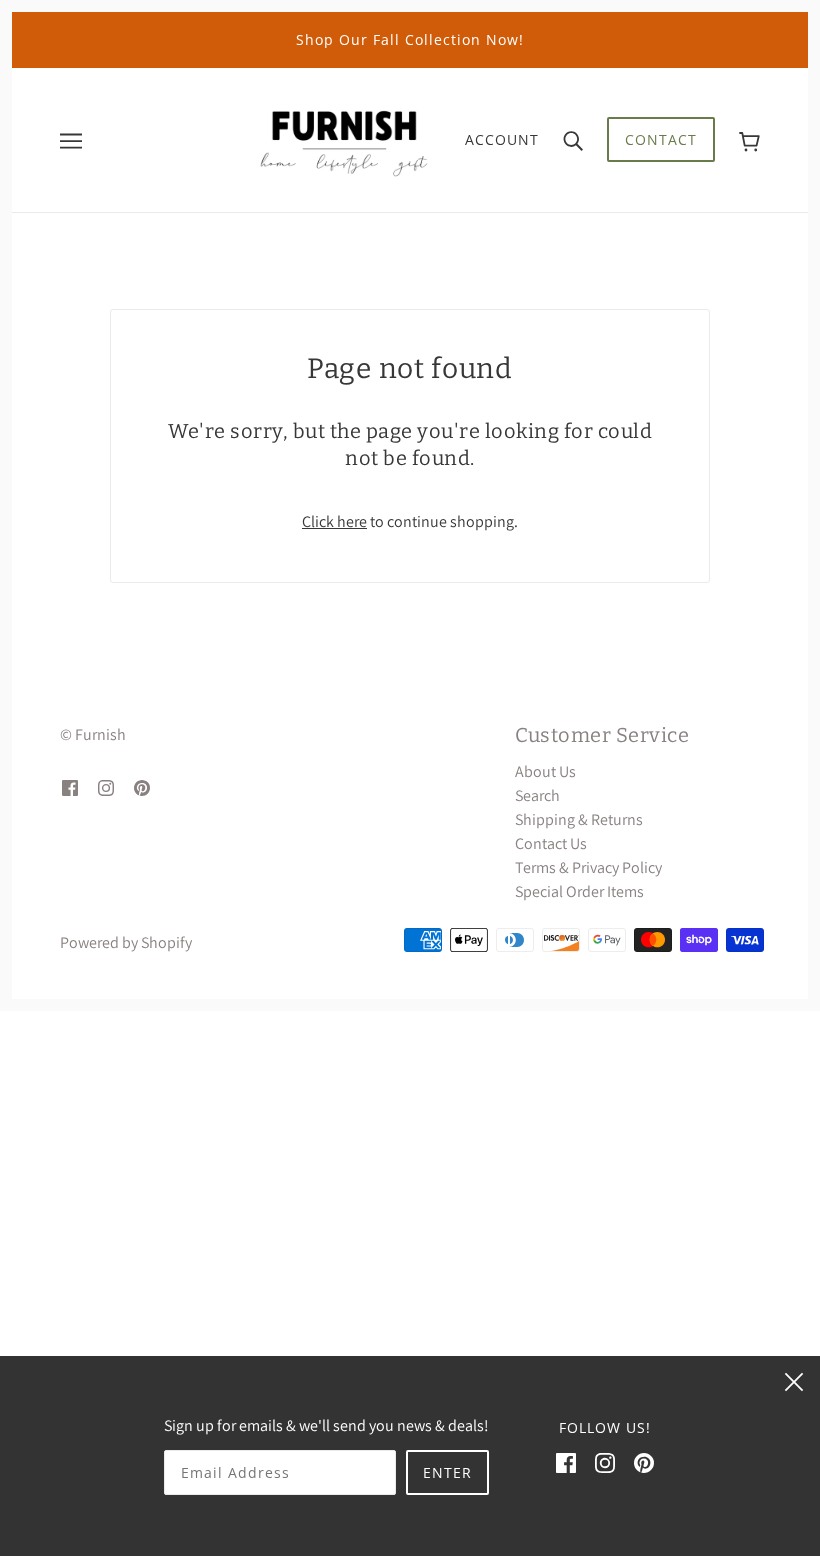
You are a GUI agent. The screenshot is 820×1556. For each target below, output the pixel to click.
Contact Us (551, 843)
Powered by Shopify (126, 942)
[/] (344, 138)
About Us (545, 771)
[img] (70, 787)
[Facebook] (566, 1462)
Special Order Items (579, 891)
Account (502, 139)
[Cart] (749, 139)
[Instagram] (605, 1462)
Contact (661, 139)
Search (537, 795)
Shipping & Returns (579, 819)
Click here (334, 521)
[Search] (573, 140)
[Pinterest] (644, 1462)
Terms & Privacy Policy (588, 867)
